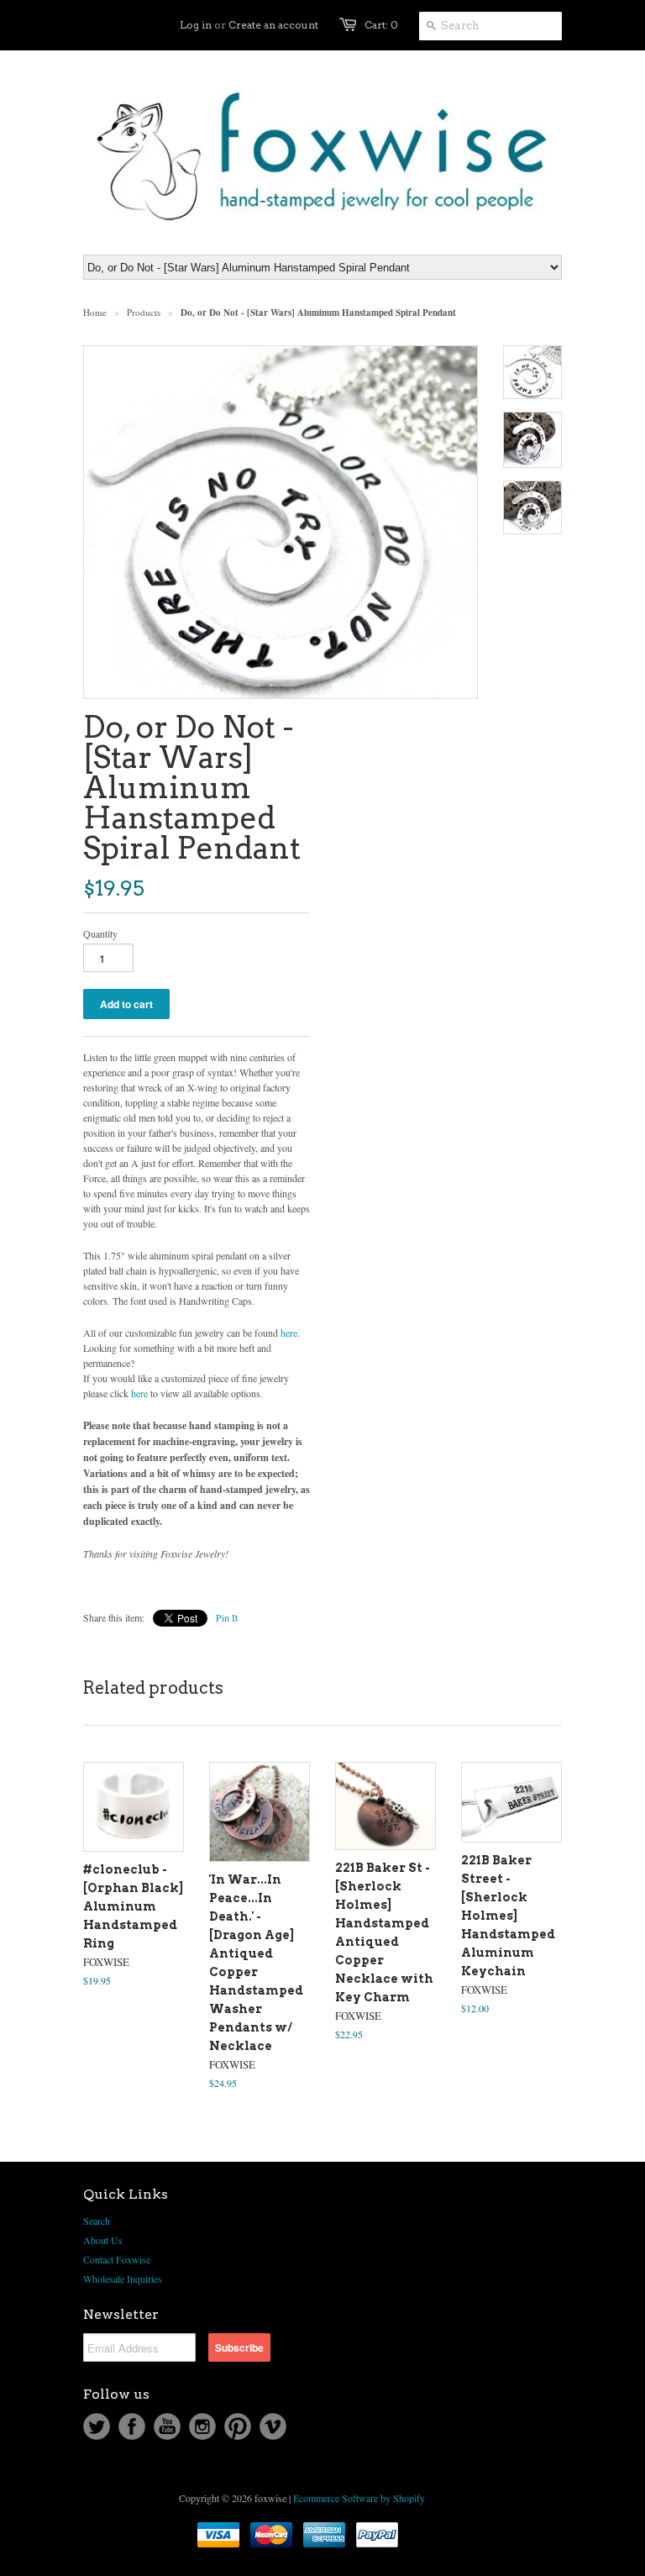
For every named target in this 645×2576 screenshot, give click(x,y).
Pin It (227, 1617)
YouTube (167, 2426)
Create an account (273, 25)
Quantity (100, 933)
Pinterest (238, 2426)
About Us (103, 2240)
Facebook (132, 2426)
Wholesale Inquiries (123, 2279)
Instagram (202, 2426)
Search (97, 2221)
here (289, 1333)
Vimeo (273, 2426)
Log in (196, 25)
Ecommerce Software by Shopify (359, 2498)
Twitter (97, 2426)
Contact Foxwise (117, 2259)
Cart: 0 (381, 25)
